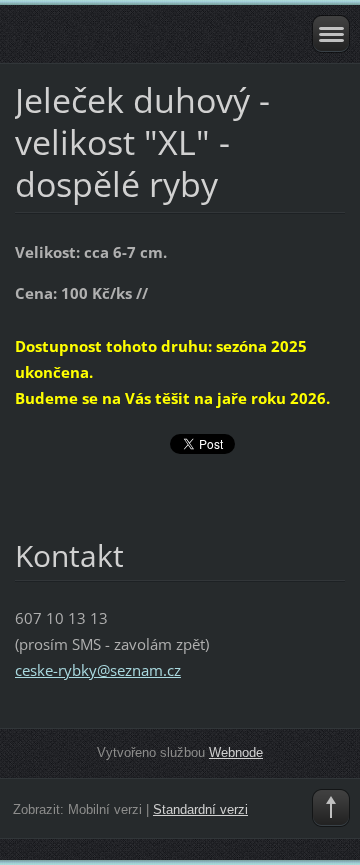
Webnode (236, 752)
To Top (331, 808)
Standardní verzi (200, 809)
